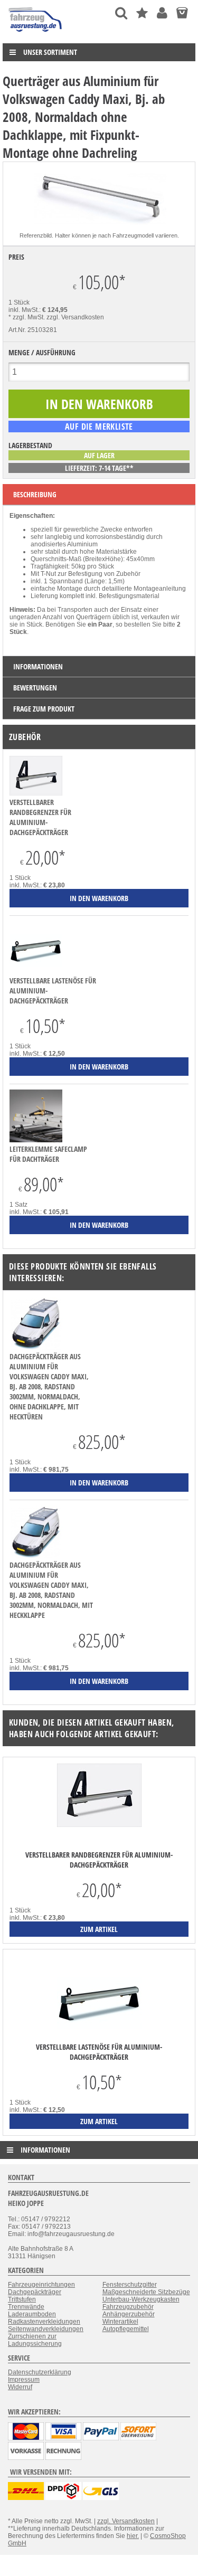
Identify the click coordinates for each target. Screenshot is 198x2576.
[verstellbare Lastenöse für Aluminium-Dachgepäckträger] (36, 972)
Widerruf (20, 2387)
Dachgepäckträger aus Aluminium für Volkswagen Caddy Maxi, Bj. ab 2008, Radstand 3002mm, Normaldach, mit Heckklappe (51, 1590)
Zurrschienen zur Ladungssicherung (35, 2340)
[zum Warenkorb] (182, 13)
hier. (133, 2536)
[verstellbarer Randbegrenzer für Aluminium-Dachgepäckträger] (36, 793)
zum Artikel (99, 1929)
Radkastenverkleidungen (44, 2322)
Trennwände (26, 2307)
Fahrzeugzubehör (128, 2307)
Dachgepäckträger (35, 2292)
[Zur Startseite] (36, 34)
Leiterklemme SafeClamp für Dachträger (48, 1154)
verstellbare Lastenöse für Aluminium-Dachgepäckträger (99, 2052)
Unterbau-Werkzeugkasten (141, 2299)
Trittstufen (22, 2299)
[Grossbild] (99, 228)
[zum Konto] (162, 13)
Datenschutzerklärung (40, 2372)
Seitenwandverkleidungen (46, 2329)
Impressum (24, 2380)
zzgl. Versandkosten (75, 317)
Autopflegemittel (126, 2329)
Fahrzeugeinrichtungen (41, 2285)
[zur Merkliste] (142, 13)
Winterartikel (120, 2322)
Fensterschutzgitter (130, 2285)
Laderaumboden (32, 2314)
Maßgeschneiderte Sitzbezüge (146, 2292)
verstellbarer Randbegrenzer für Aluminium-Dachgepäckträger (40, 817)
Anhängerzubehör (129, 2314)
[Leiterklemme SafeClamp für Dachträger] (36, 1140)
